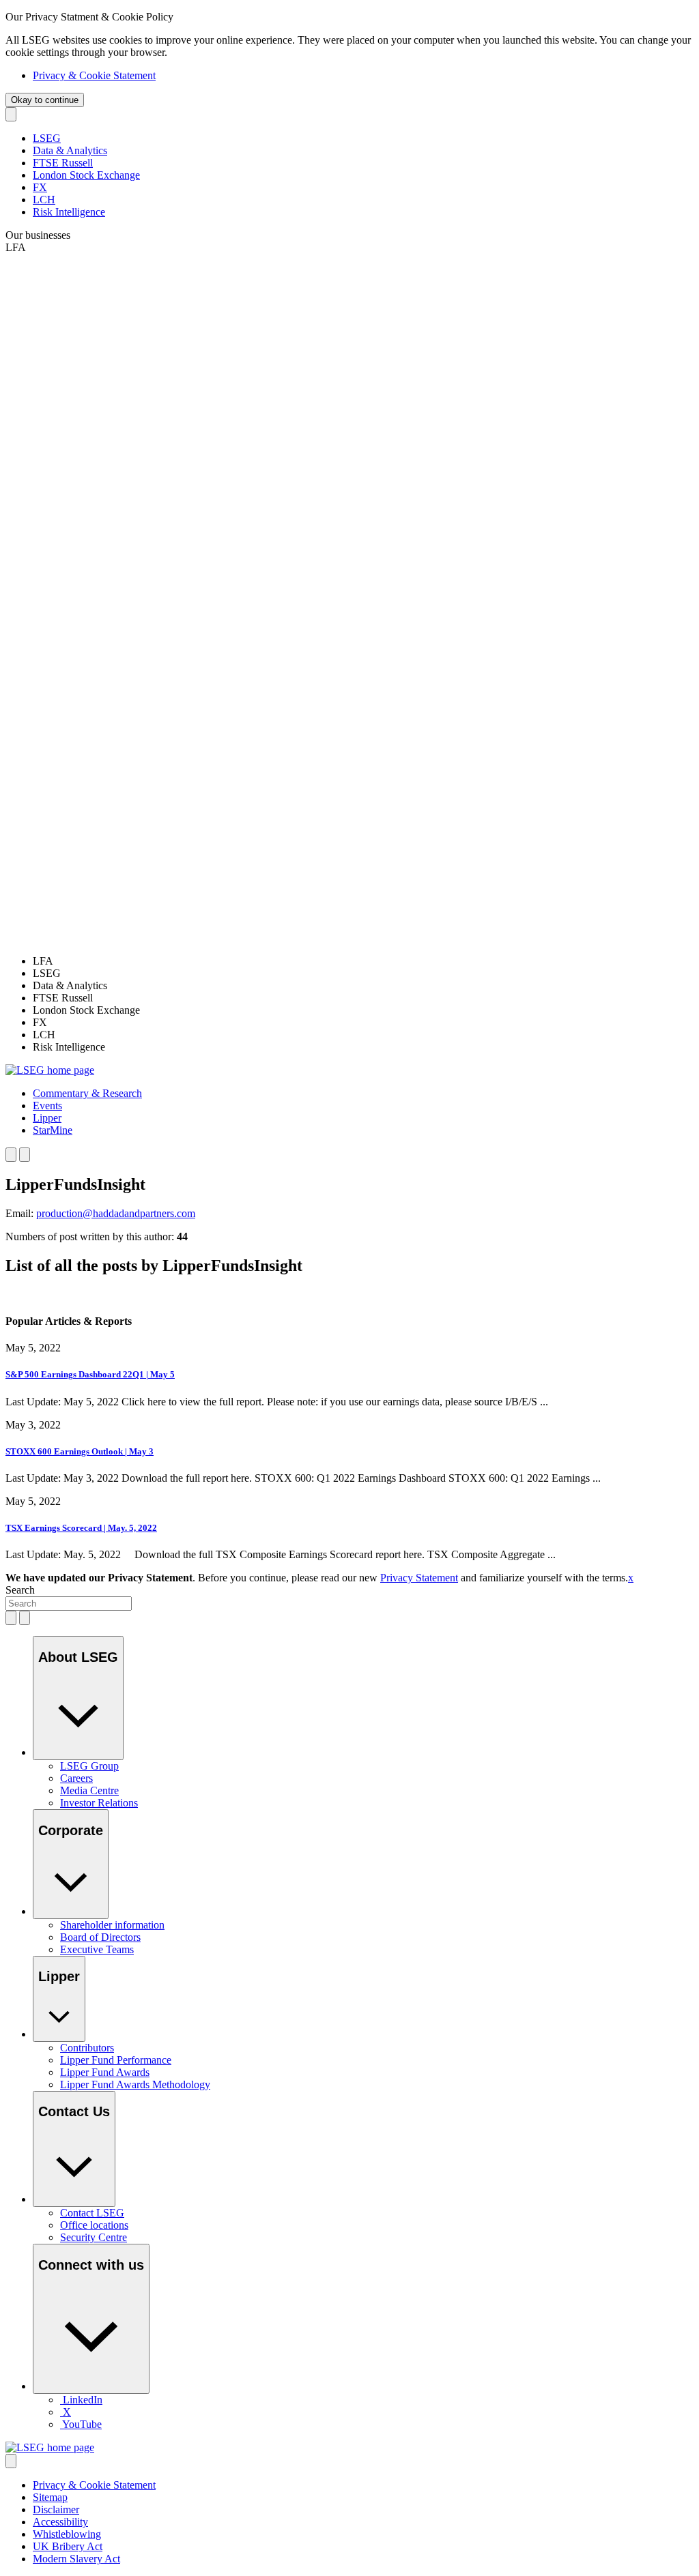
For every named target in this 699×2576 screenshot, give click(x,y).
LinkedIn (83, 2400)
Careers (76, 1778)
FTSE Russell (63, 163)
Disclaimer (56, 2509)
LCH (44, 200)
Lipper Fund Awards (105, 2072)
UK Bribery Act (68, 2546)
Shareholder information (112, 1925)
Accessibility (60, 2522)
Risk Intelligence (69, 212)
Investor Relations (99, 1803)
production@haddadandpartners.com (116, 1213)
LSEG (47, 138)
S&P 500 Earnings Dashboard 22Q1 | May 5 (90, 1374)
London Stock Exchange (86, 175)
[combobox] (69, 1604)
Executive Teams (97, 1949)
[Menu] (25, 1155)
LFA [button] (16, 247)
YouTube (82, 2424)
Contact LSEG (92, 2213)
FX (40, 187)
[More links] (11, 2461)
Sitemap (50, 2497)
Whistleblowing (67, 2534)
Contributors (87, 2048)
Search (20, 1590)
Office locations (94, 2225)
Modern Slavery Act (76, 2559)
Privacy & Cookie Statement (94, 75)
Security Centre (94, 2237)
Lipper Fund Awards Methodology (135, 2084)
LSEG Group (89, 1766)
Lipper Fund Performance (116, 2060)
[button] (87, 1093)
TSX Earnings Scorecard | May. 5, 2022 (81, 1528)
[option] (363, 961)
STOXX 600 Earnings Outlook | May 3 (80, 1451)
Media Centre (89, 1790)
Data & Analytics (70, 150)
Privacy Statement (419, 1578)
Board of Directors (100, 1937)
